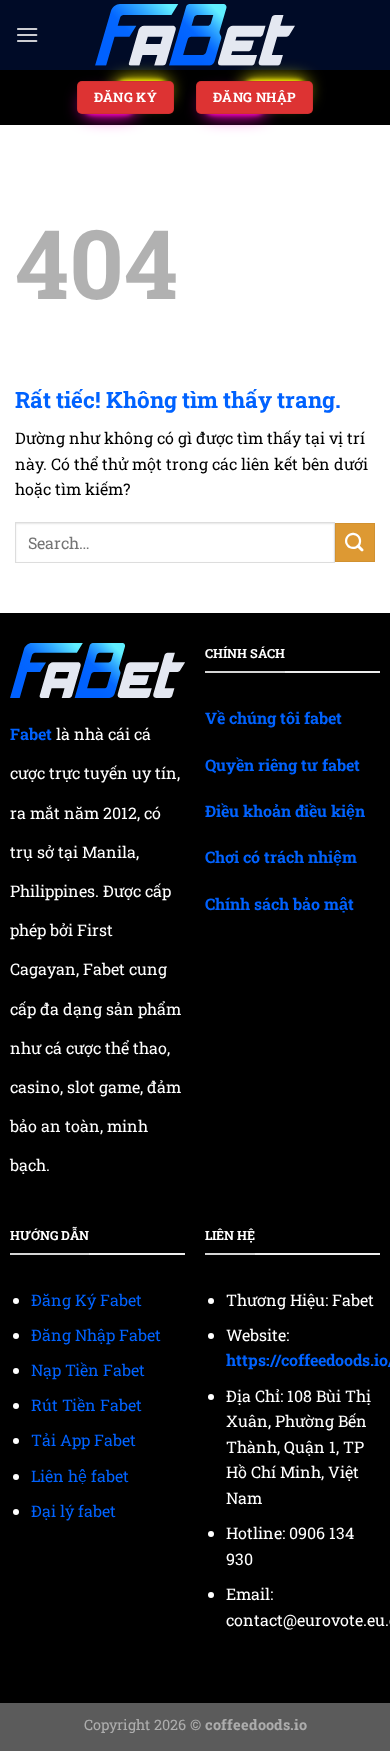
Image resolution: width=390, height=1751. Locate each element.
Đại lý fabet (73, 1510)
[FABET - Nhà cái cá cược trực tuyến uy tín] (195, 35)
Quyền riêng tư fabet (282, 764)
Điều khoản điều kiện (285, 810)
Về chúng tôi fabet (273, 717)
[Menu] (27, 34)
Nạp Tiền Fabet (88, 1369)
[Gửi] (355, 542)
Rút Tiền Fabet (86, 1404)
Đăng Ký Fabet (86, 1299)
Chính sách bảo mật (279, 903)
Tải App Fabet (83, 1439)
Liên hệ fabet (80, 1475)
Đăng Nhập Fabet (96, 1334)
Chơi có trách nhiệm (281, 856)
